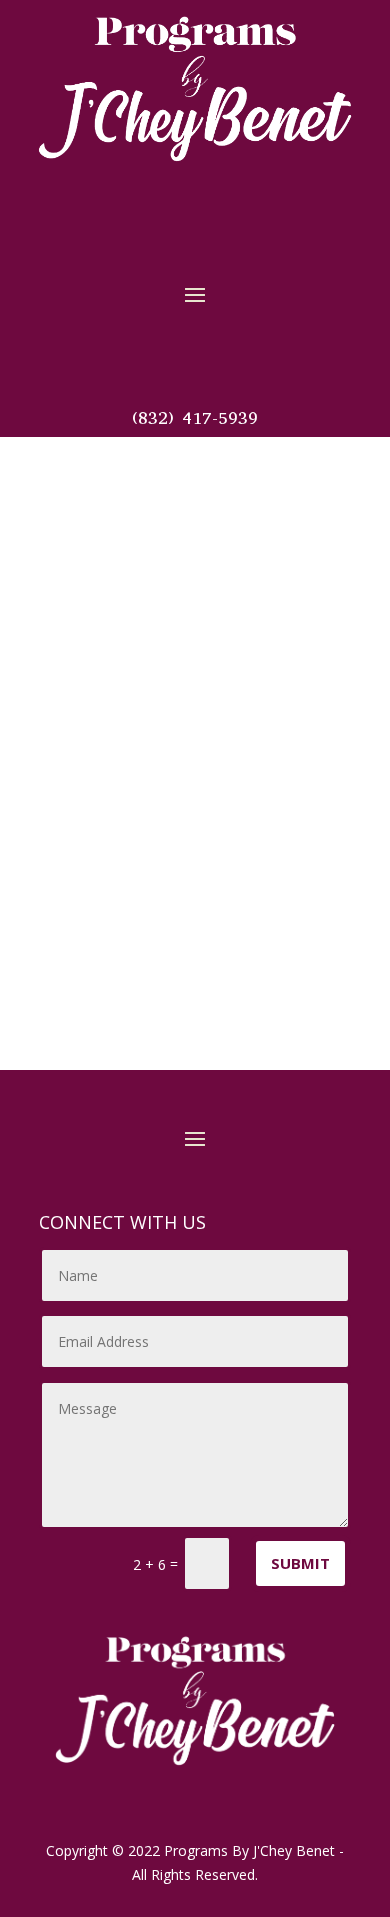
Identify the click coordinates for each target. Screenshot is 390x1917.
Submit (300, 1563)
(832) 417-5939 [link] (195, 418)
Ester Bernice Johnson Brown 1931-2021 (192, 956)
